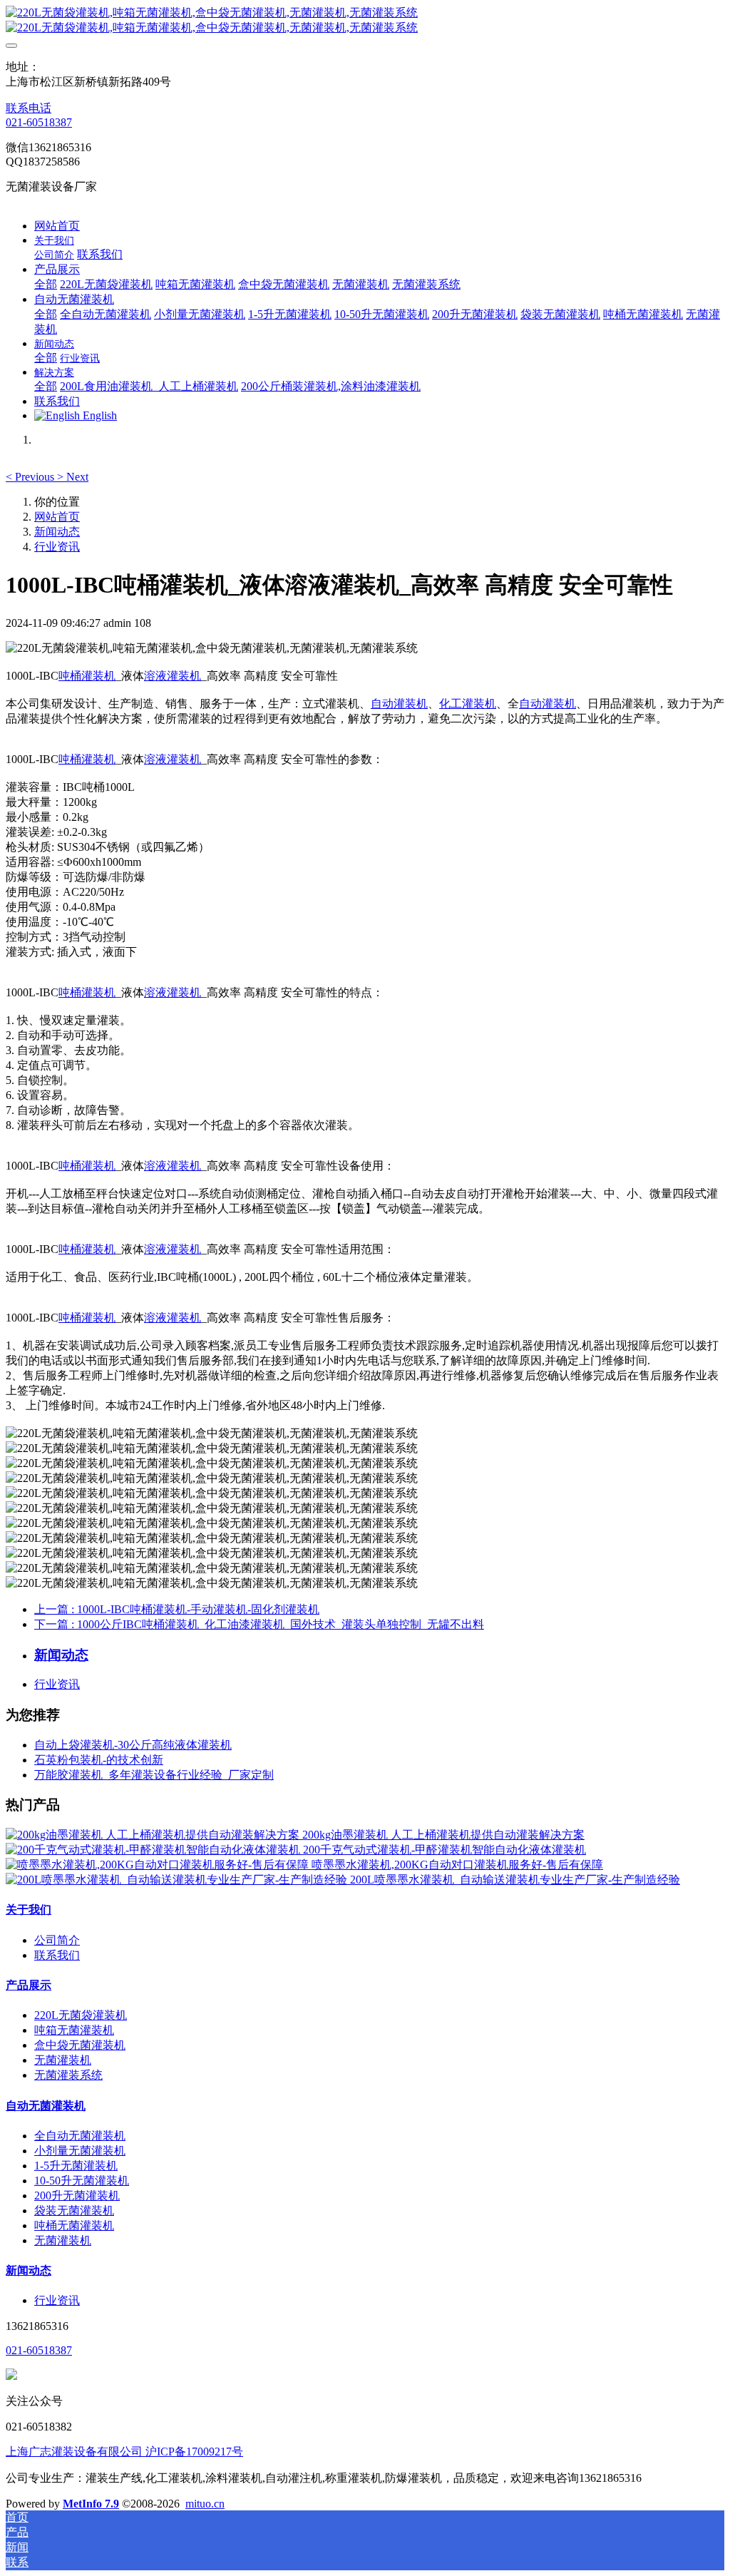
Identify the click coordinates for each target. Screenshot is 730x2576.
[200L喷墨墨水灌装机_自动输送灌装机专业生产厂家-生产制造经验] (178, 1880)
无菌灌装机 (63, 2060)
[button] (31, 477)
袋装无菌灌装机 (74, 2210)
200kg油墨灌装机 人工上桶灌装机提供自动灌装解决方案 (443, 1835)
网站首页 (57, 226)
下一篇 (259, 1624)
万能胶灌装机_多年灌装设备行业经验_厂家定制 (154, 1775)
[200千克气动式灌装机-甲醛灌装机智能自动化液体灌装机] (154, 1850)
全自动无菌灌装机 (80, 2136)
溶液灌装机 (173, 676)
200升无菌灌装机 (77, 2196)
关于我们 (29, 1910)
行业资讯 (57, 547)
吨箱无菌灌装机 (74, 2030)
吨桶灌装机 (87, 676)
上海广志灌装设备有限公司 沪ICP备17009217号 (124, 2452)
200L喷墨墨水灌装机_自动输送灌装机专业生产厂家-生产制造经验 (515, 1880)
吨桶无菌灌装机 (74, 2225)
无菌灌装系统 (68, 2075)
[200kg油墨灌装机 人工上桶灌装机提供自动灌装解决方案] (154, 1835)
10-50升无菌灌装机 (82, 2181)
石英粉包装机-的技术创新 (99, 1760)
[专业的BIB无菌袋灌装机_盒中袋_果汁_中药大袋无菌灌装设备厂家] (365, 21)
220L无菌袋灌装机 (81, 2015)
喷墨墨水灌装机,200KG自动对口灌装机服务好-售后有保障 (457, 1865)
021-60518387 (39, 122)
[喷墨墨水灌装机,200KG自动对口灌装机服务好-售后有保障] (159, 1865)
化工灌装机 (468, 704)
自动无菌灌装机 (46, 2106)
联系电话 (29, 108)
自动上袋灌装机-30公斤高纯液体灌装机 (133, 1745)
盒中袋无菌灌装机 (80, 2045)
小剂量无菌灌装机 (80, 2151)
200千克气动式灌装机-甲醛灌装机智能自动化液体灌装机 (444, 1850)
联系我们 (57, 1955)
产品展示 (29, 1985)
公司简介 (57, 1940)
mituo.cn (205, 2504)
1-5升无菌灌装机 (76, 2166)
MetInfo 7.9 (91, 2504)
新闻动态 (57, 532)
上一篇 (177, 1609)
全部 (46, 284)
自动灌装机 (399, 704)
